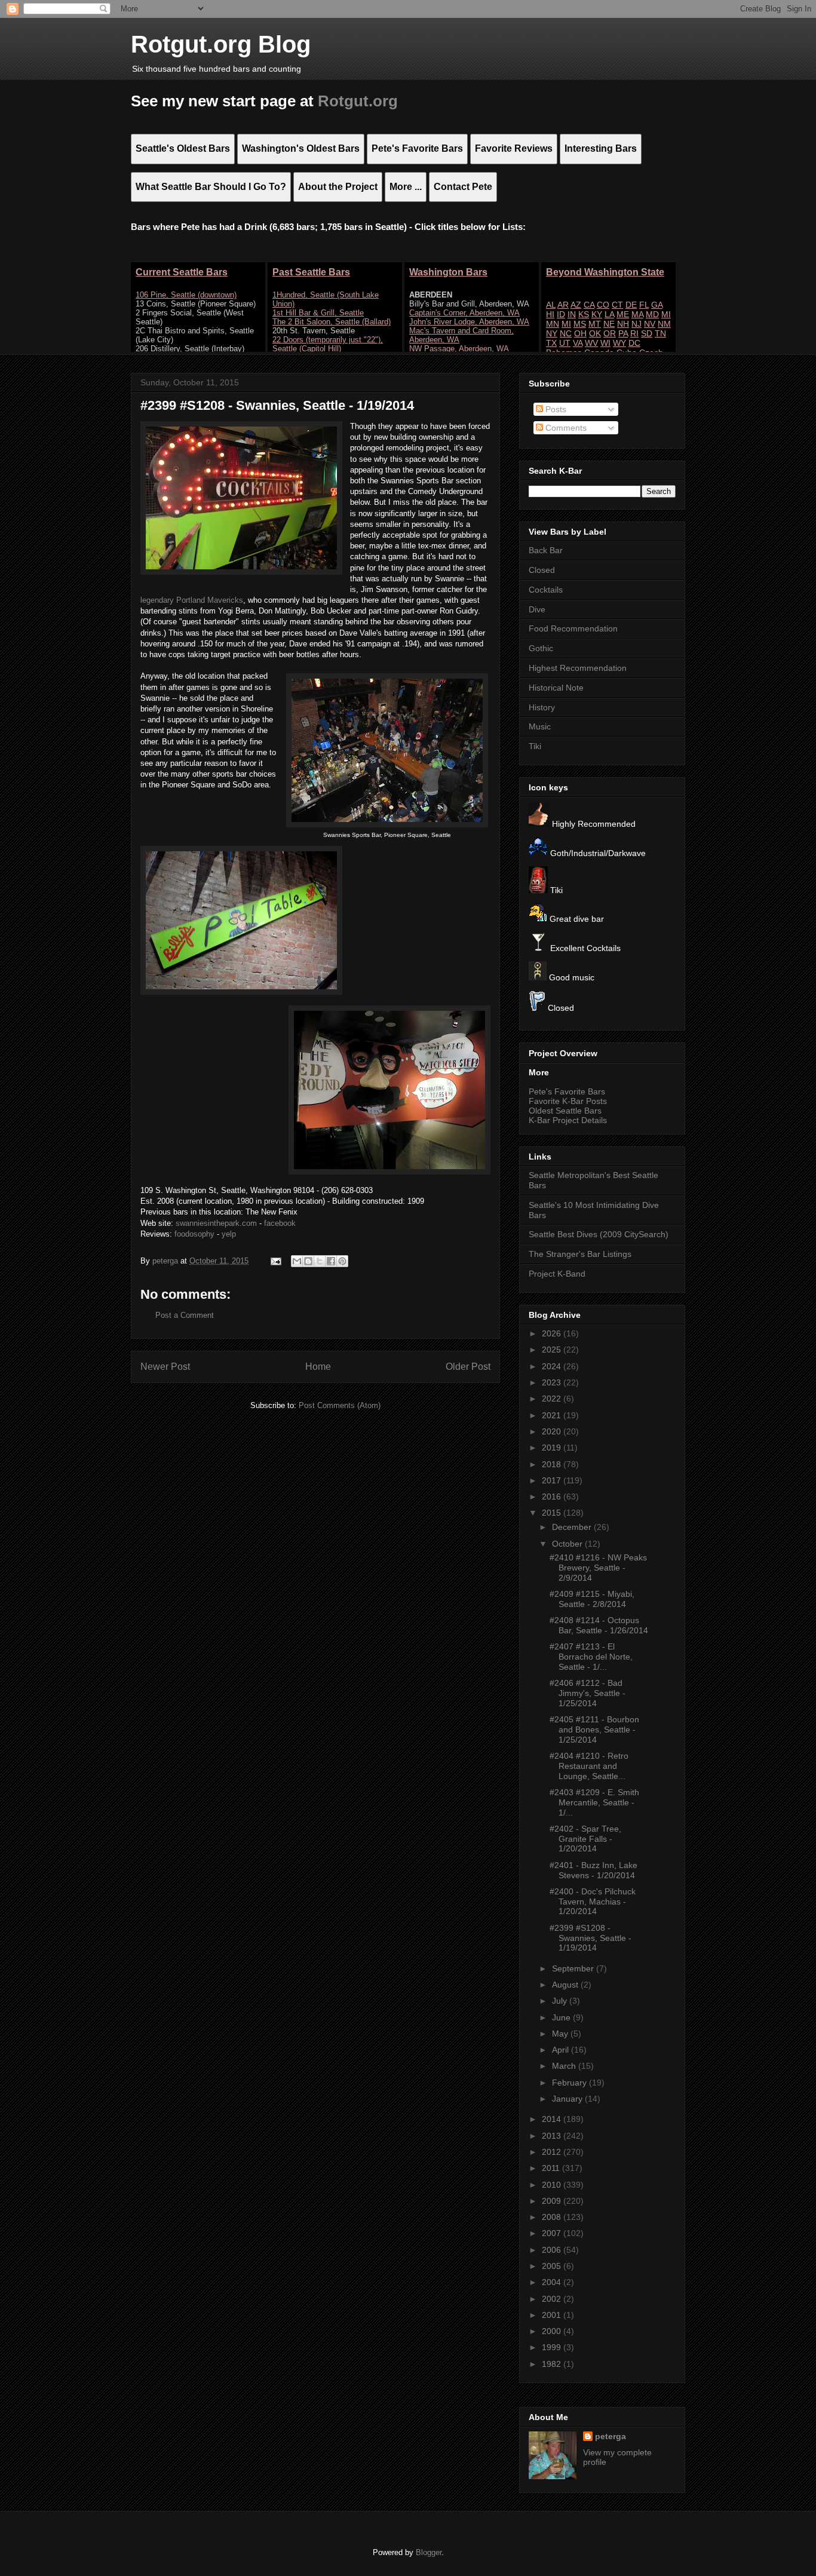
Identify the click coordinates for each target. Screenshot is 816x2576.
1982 (553, 2364)
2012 (553, 2152)
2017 (553, 1480)
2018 (553, 1464)
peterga (611, 2436)
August (566, 1985)
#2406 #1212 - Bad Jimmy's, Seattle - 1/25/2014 (588, 1693)
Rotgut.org (358, 101)
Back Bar (546, 550)
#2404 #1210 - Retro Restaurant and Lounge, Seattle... (589, 1766)
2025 (553, 1350)
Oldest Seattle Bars (565, 1111)
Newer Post (165, 1367)
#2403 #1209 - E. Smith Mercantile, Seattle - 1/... (594, 1802)
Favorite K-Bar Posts (568, 1101)
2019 (553, 1448)
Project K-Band (557, 1274)
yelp (229, 1234)
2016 (553, 1496)
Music (540, 726)
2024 (553, 1366)
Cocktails (546, 590)
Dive (537, 609)
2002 (553, 2299)
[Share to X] (320, 1261)
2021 (553, 1415)
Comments (565, 428)
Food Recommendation (573, 628)
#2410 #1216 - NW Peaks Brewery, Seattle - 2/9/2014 (598, 1568)
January (568, 2099)
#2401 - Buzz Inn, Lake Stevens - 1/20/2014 (593, 1870)
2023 (553, 1382)
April (562, 2050)
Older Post (468, 1367)
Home (318, 1367)
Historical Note (556, 688)
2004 (553, 2282)
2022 (553, 1399)
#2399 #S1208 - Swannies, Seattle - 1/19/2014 (590, 1938)
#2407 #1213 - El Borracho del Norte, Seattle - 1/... (591, 1657)
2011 (552, 2168)
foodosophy (194, 1234)
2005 (553, 2266)
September (574, 1968)
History (542, 707)
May (561, 2034)
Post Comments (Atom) (340, 1405)
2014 (553, 2119)
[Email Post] (275, 1261)
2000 (553, 2331)
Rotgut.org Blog (221, 44)
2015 (553, 1513)
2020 (553, 1431)
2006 (553, 2250)
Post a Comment (185, 1315)
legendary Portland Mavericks (192, 600)
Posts (555, 409)
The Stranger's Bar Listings (580, 1254)
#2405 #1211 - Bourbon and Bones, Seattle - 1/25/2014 (594, 1729)
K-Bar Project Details (568, 1120)
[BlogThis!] (308, 1261)
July (561, 2001)
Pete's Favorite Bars (567, 1091)
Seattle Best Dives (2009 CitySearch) (599, 1234)
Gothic (541, 648)
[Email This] (297, 1261)
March (565, 2066)
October (568, 1544)
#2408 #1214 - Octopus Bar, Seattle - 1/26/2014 (599, 1625)
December (573, 1527)
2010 (553, 2185)
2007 (553, 2233)
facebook (280, 1223)
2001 (553, 2315)
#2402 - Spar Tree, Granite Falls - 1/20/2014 (585, 1839)
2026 (553, 1333)
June (562, 2017)
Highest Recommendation (578, 668)
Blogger (429, 2552)
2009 (553, 2201)
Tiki (535, 746)
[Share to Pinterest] (342, 1261)
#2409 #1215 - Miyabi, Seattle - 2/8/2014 (592, 1599)
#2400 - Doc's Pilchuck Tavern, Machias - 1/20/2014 (593, 1902)
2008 (553, 2217)
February (570, 2083)
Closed (542, 570)
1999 (553, 2347)
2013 (553, 2136)
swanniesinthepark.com (216, 1223)
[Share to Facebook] (331, 1261)
